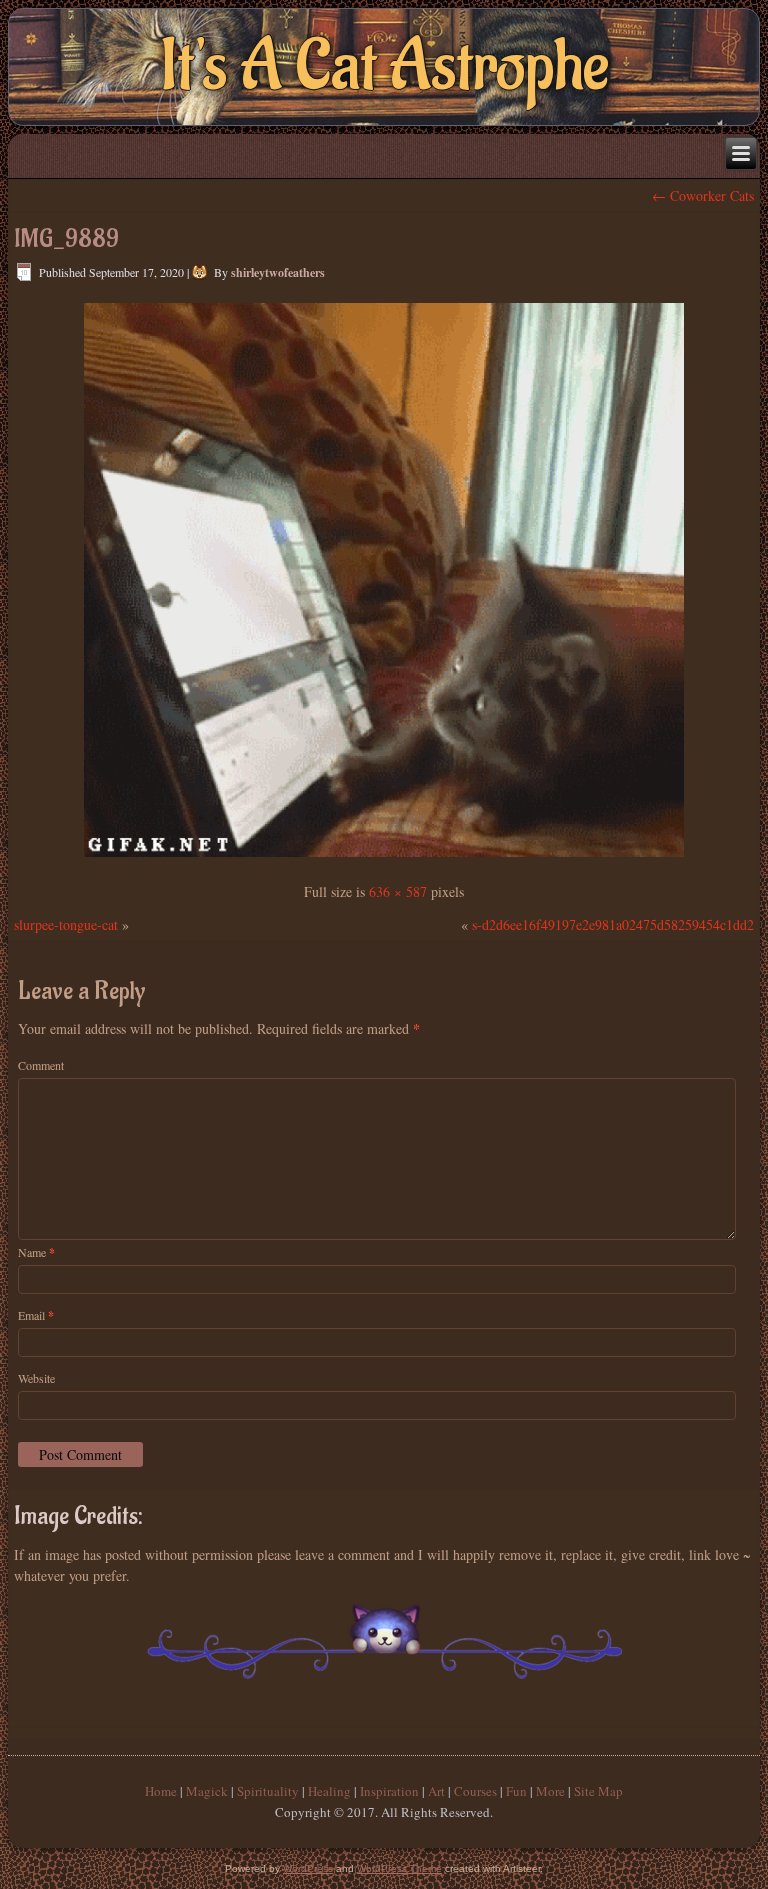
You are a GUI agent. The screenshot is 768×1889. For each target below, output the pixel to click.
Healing (329, 1791)
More (550, 1791)
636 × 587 (398, 891)
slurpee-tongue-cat (66, 924)
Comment (41, 1065)
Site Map (598, 1791)
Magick (207, 1791)
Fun (516, 1791)
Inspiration (389, 1791)
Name (36, 1252)
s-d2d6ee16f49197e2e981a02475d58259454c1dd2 (613, 924)
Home (161, 1791)
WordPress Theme (399, 1868)
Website (36, 1378)
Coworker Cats (703, 195)
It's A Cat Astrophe (384, 67)
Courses (475, 1791)
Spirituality (268, 1791)
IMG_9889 (66, 239)
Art (436, 1791)
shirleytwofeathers (278, 272)
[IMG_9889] (384, 858)
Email (36, 1315)
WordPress (308, 1868)
